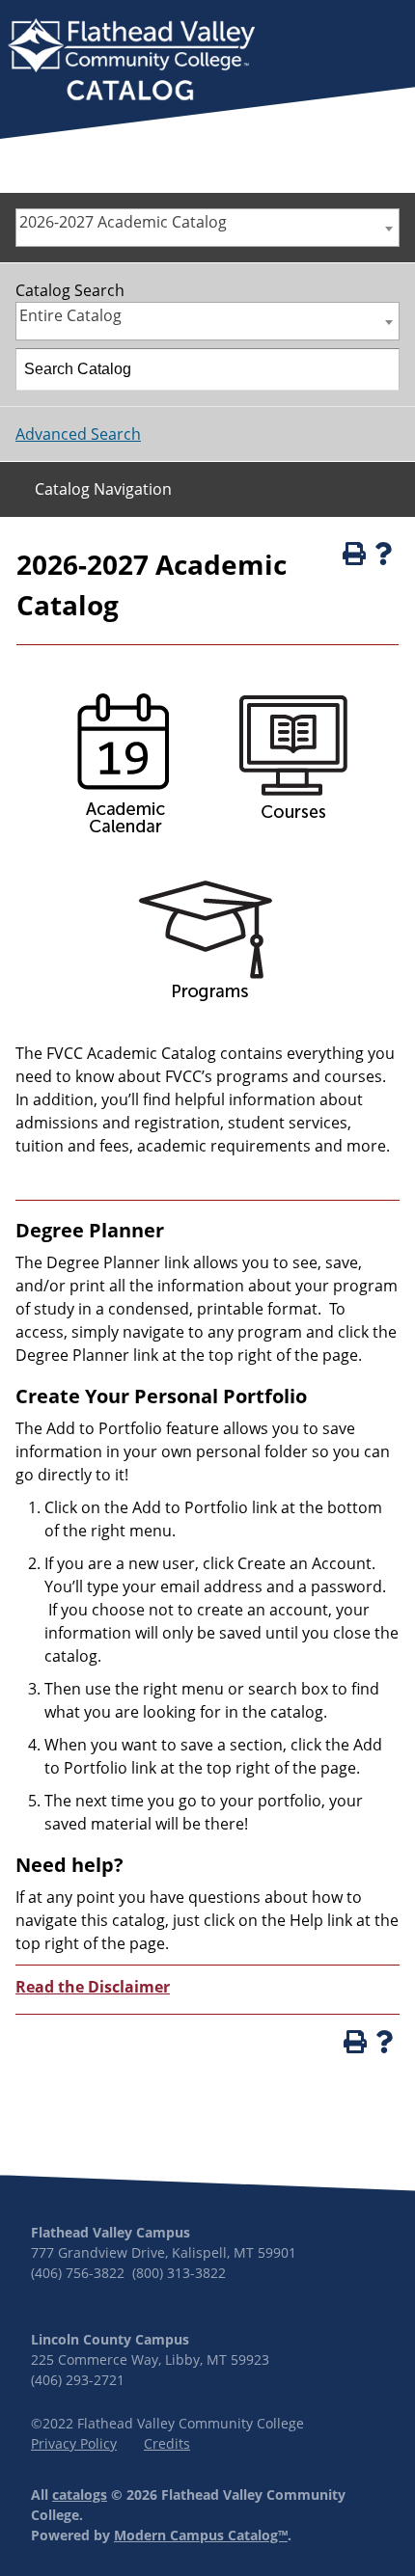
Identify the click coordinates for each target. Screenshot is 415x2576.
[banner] (131, 62)
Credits (167, 2443)
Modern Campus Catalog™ (201, 2535)
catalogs (80, 2495)
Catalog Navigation (103, 489)
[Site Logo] (131, 62)
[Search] (379, 369)
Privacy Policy (74, 2443)
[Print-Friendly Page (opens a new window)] (352, 554)
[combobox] (207, 228)
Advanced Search (78, 434)
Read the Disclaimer (93, 1987)
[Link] (121, 841)
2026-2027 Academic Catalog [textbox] (123, 222)
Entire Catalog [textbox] (70, 315)
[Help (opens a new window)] (383, 554)
